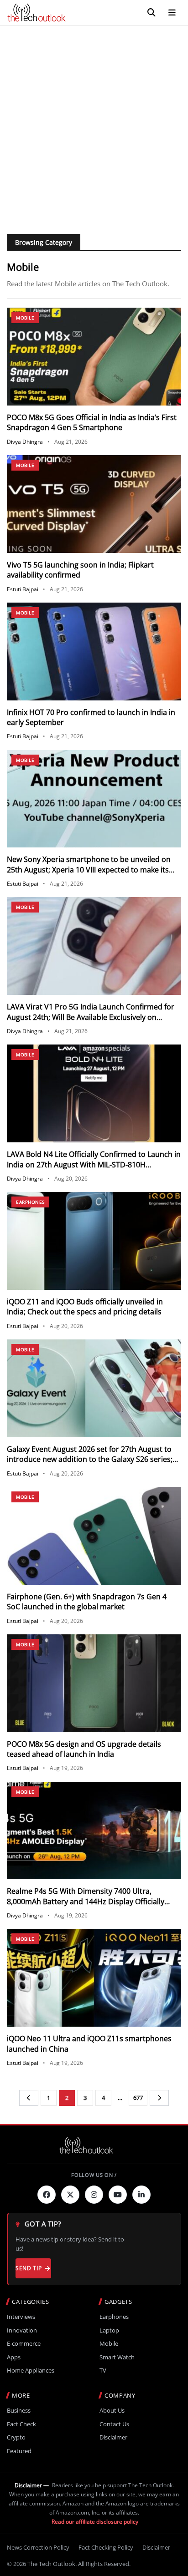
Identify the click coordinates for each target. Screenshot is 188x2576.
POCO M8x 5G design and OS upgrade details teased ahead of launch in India (84, 1749)
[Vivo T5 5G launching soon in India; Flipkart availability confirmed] (94, 504)
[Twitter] (70, 2195)
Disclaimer (113, 2437)
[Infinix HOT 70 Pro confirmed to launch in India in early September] (94, 652)
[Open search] (151, 13)
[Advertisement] (94, 124)
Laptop (109, 2330)
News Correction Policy (38, 2547)
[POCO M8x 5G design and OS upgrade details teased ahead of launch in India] (94, 1683)
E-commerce (24, 2344)
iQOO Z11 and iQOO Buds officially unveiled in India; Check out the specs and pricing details (85, 1307)
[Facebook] (47, 2195)
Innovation (22, 2330)
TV (103, 2371)
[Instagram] (94, 2195)
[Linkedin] (141, 2195)
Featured (19, 2451)
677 (138, 2098)
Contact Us (114, 2424)
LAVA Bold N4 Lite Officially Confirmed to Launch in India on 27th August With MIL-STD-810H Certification (94, 1164)
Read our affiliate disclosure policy (95, 2522)
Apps (14, 2357)
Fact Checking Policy (106, 2547)
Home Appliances (31, 2371)
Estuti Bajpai (23, 589)
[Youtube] (118, 2195)
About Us (112, 2411)
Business (19, 2411)
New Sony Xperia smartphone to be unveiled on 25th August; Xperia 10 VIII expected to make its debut (89, 870)
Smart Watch (117, 2357)
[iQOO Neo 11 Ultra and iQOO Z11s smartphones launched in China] (94, 1978)
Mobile (25, 318)
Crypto (16, 2437)
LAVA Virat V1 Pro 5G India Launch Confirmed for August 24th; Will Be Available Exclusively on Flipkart (91, 1017)
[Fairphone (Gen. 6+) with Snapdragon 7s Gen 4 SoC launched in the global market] (94, 1536)
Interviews (21, 2317)
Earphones (30, 1202)
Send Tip (29, 2268)
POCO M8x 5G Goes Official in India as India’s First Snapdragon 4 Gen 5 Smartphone (92, 422)
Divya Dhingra (25, 442)
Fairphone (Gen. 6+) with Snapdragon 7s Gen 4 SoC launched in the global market (87, 1602)
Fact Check (21, 2424)
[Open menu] (172, 13)
